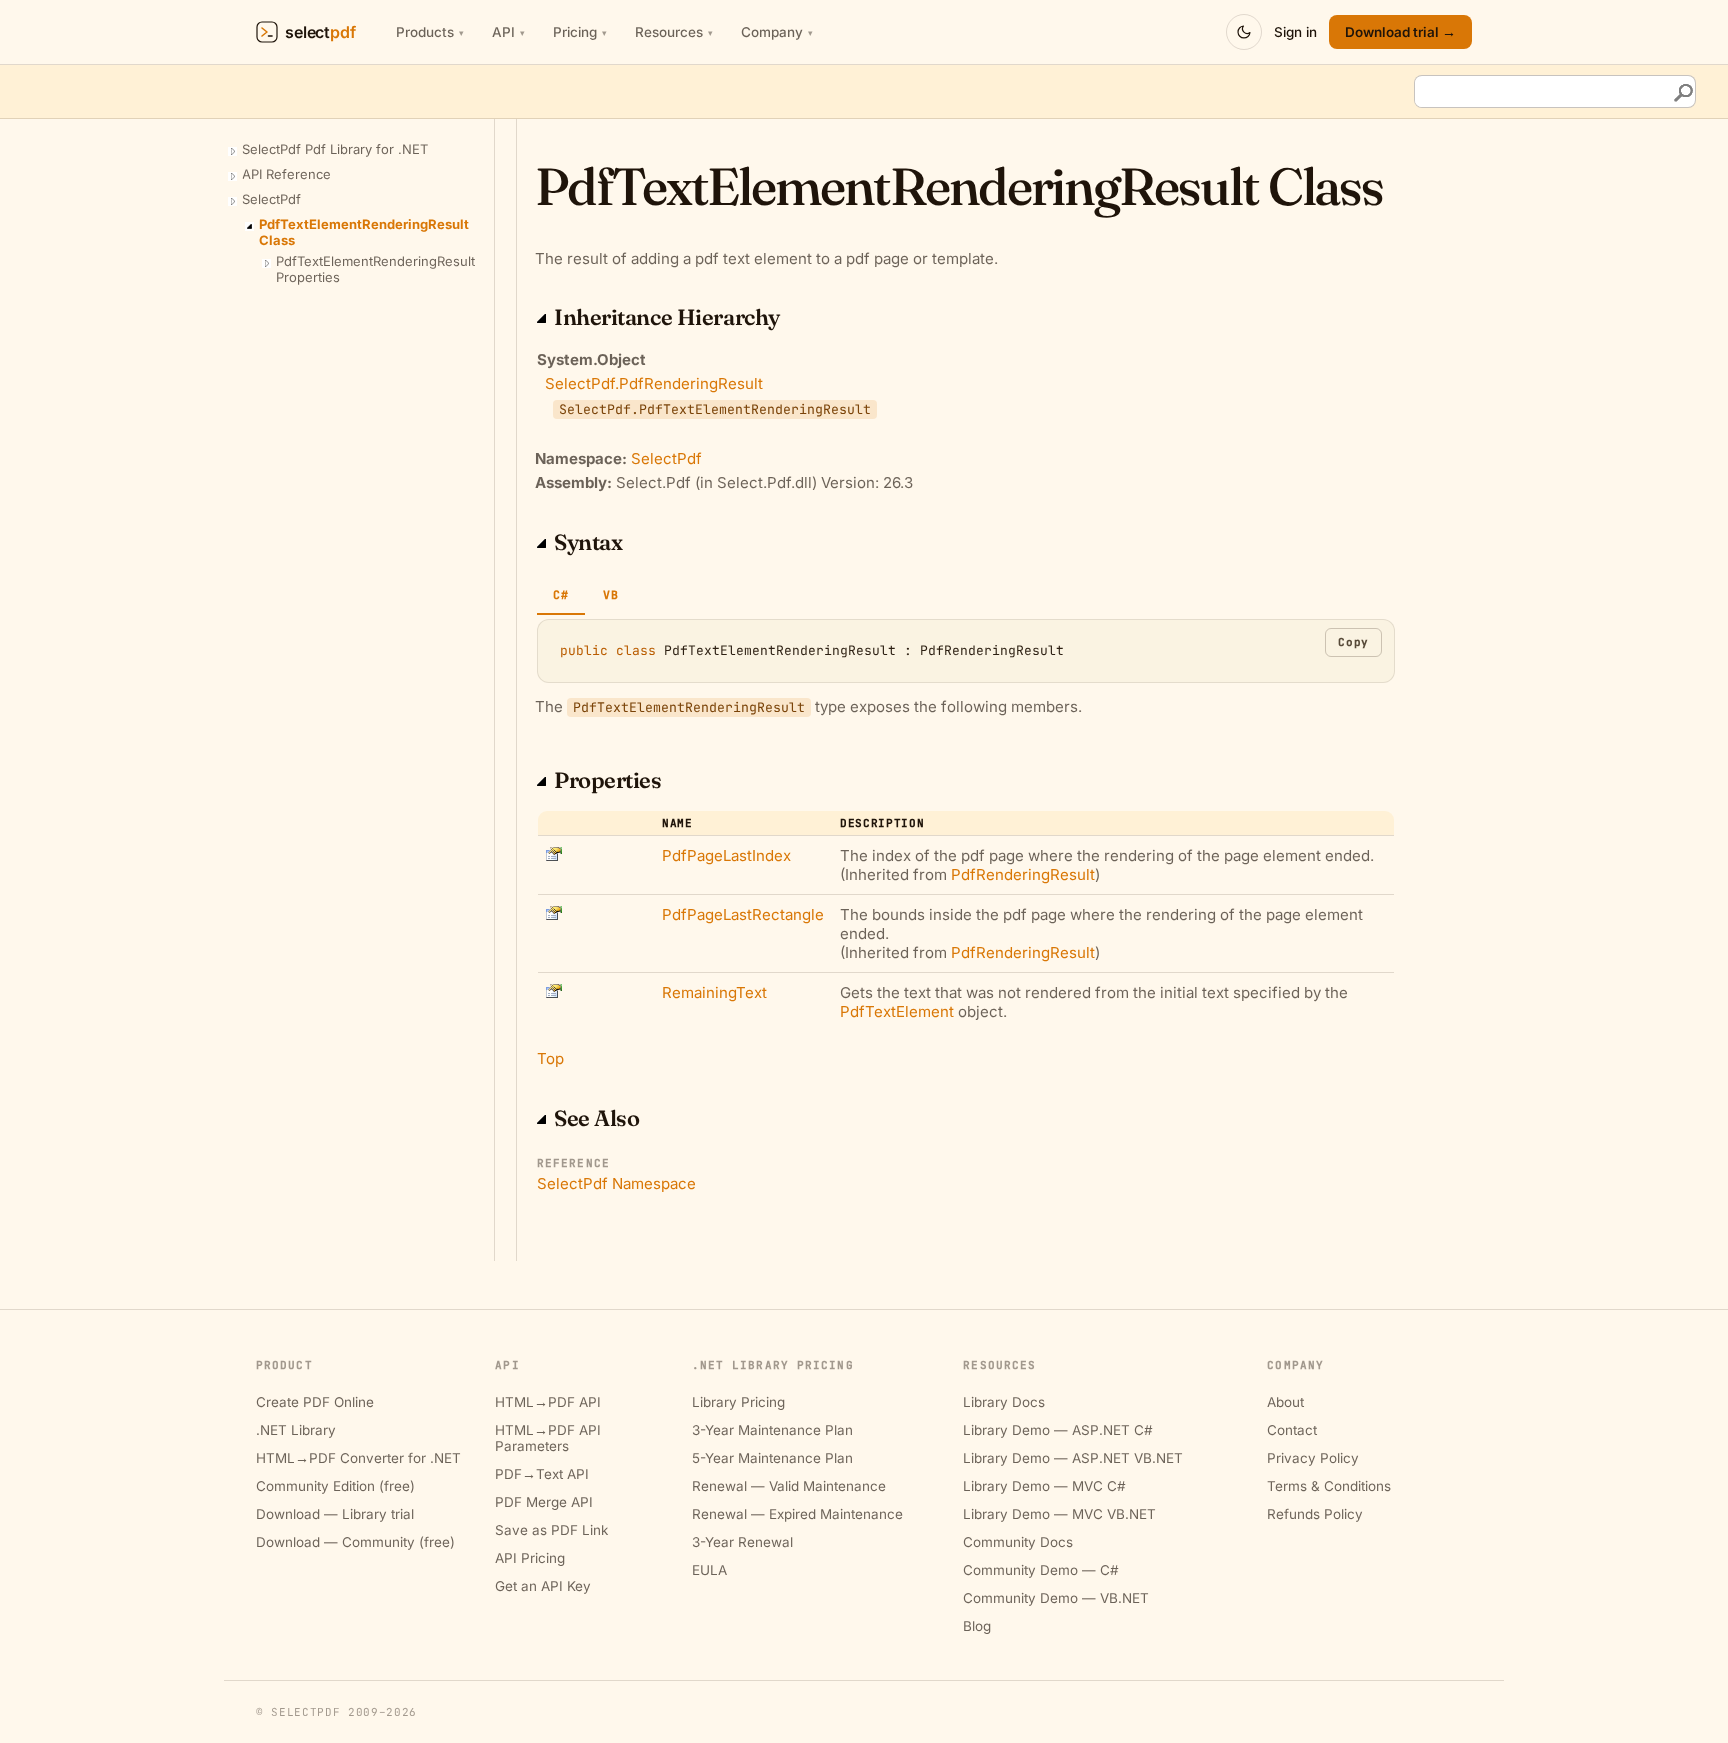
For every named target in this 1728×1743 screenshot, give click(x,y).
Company (777, 32)
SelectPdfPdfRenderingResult (654, 383)
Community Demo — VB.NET (1056, 1598)
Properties (608, 780)
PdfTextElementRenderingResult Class (364, 232)
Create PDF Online (315, 1402)
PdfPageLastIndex (726, 855)
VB (611, 594)
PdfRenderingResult (1023, 874)
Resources (674, 32)
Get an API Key (543, 1586)
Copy (1353, 642)
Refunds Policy (1315, 1514)
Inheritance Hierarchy (667, 317)
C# (561, 594)
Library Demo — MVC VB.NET (1059, 1514)
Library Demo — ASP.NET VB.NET (1073, 1458)
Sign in (1295, 32)
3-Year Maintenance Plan (772, 1430)
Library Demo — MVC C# (1044, 1486)
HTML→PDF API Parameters (548, 1438)
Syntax (588, 542)
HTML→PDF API (548, 1402)
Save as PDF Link (551, 1530)
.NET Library (296, 1430)
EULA (709, 1570)
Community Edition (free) (335, 1486)
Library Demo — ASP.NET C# (1058, 1430)
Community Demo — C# (1041, 1570)
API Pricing (530, 1558)
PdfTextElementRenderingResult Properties (375, 269)
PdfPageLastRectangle (743, 914)
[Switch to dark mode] (1244, 32)
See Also (596, 1118)
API (508, 32)
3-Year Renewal (742, 1542)
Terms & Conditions (1329, 1486)
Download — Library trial (335, 1514)
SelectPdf (271, 199)
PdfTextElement (897, 1011)
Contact (1292, 1430)
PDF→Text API (542, 1474)
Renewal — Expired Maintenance (797, 1514)
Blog (977, 1626)
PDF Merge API (544, 1502)
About (1285, 1402)
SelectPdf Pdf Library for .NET (335, 149)
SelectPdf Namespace (616, 1183)
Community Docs (1018, 1542)
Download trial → (1400, 32)
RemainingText (714, 992)
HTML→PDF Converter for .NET (358, 1458)
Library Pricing (738, 1402)
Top (550, 1058)
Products (430, 32)
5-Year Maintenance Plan (772, 1458)
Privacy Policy (1313, 1458)
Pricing (580, 32)
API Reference (286, 174)
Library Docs (1004, 1402)
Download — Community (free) (355, 1542)
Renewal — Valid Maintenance (789, 1486)
